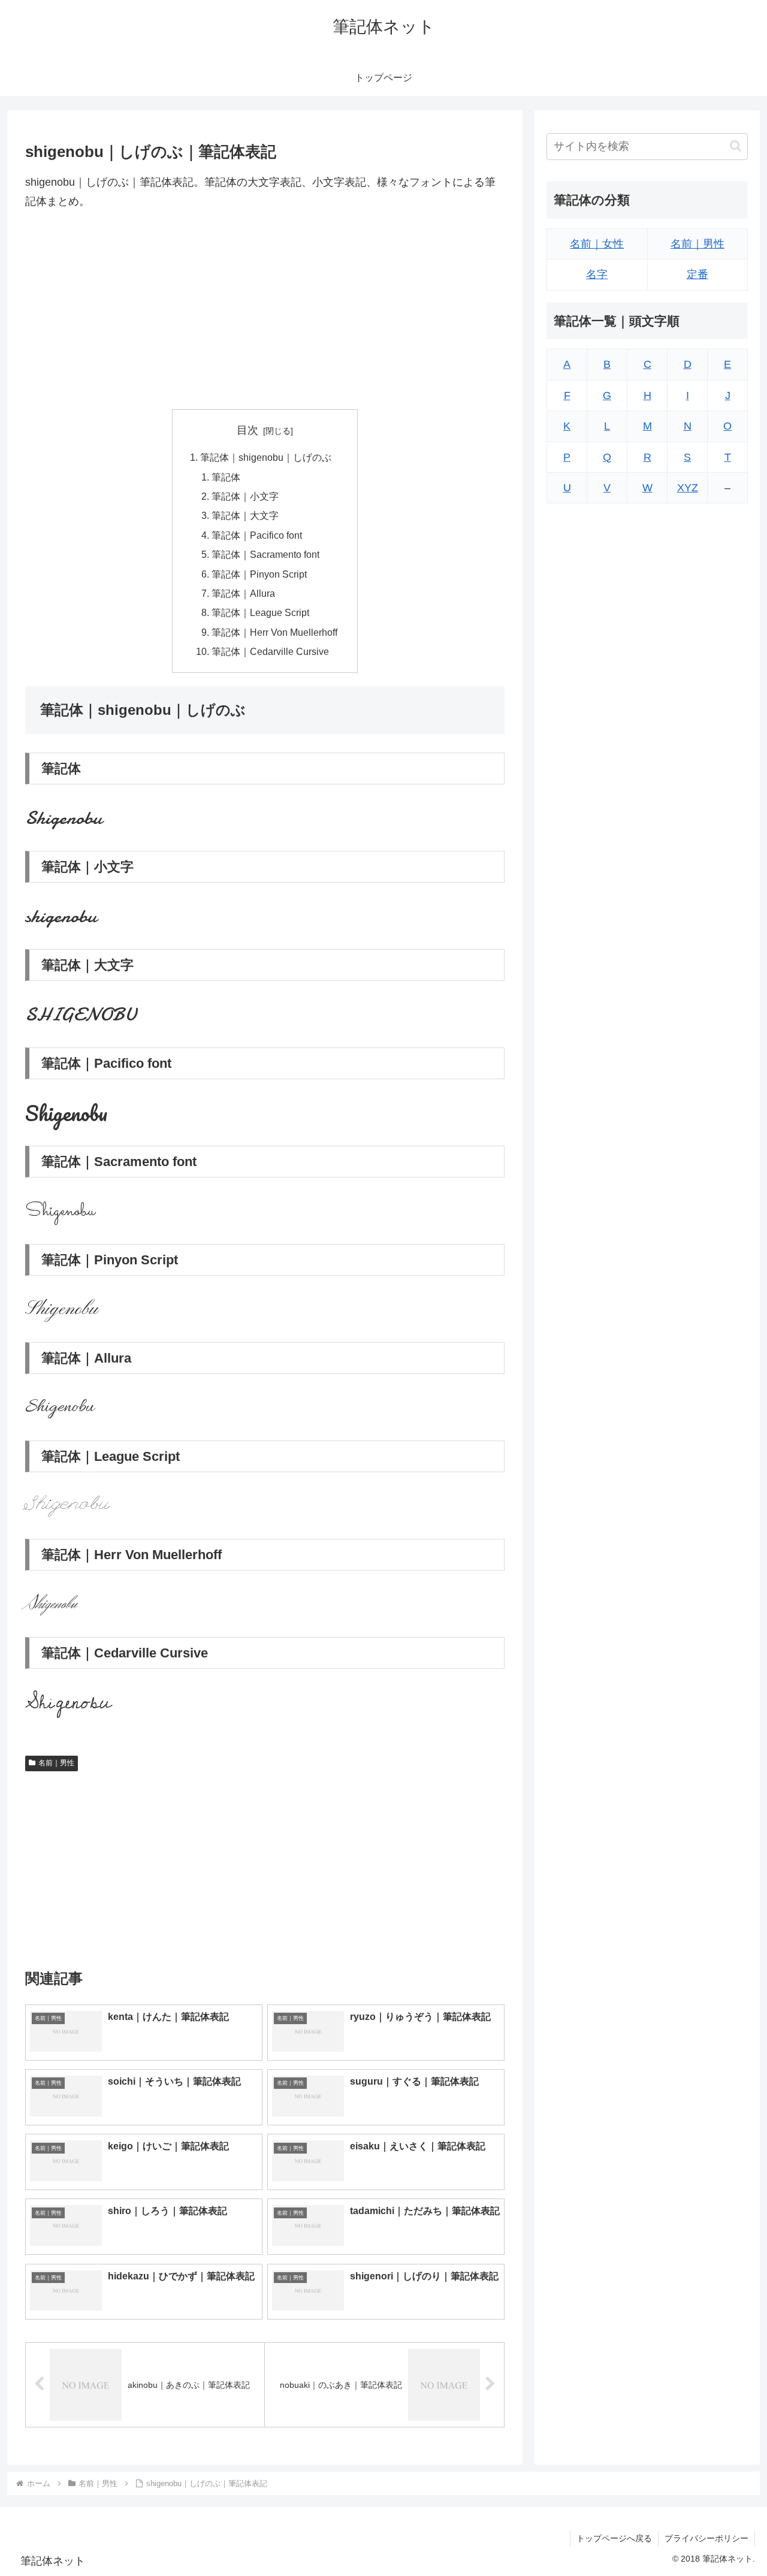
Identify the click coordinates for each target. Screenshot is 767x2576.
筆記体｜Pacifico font (257, 535)
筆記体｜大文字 (245, 515)
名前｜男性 (56, 1763)
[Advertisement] (265, 310)
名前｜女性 (597, 244)
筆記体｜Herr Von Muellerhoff (274, 632)
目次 (247, 430)
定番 (697, 275)
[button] (736, 147)
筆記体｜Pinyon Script (259, 574)
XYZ (688, 488)
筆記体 (226, 477)
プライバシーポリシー (706, 2538)
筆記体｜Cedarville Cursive (270, 651)
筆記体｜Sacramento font (265, 554)
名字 (597, 275)
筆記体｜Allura (243, 593)
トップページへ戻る (614, 2538)
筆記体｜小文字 (245, 496)
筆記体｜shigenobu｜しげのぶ (266, 457)
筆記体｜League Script (260, 612)
